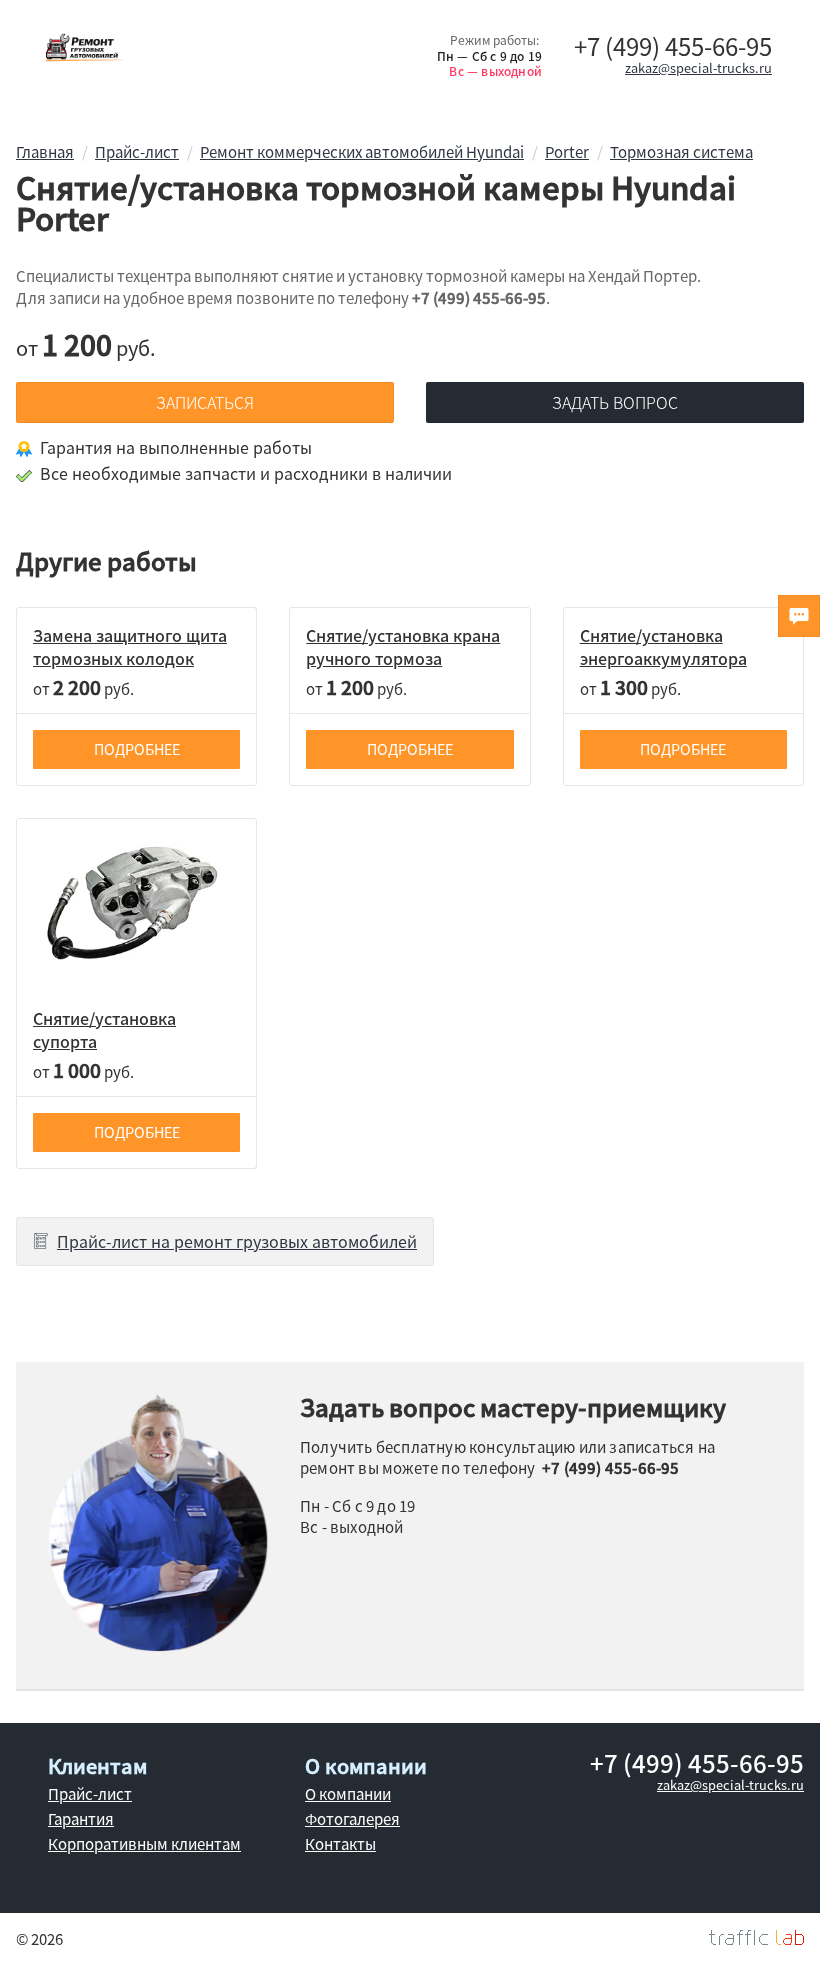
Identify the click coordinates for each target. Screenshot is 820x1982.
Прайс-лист (90, 1794)
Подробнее (137, 749)
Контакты (340, 1844)
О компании (348, 1794)
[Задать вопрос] (799, 616)
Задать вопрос (615, 402)
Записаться (205, 402)
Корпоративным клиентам (144, 1844)
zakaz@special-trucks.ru (698, 67)
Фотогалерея (352, 1819)
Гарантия (81, 1819)
